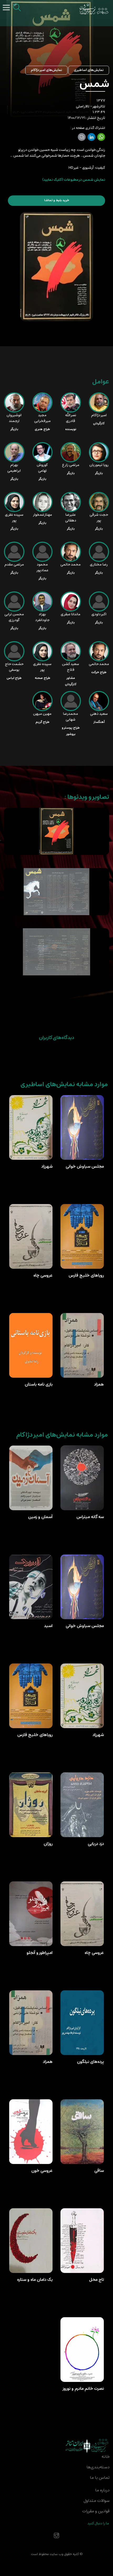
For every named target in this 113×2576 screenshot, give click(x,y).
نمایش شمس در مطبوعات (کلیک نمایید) (74, 180)
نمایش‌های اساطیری (89, 70)
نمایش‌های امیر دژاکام (46, 70)
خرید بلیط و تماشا (57, 200)
